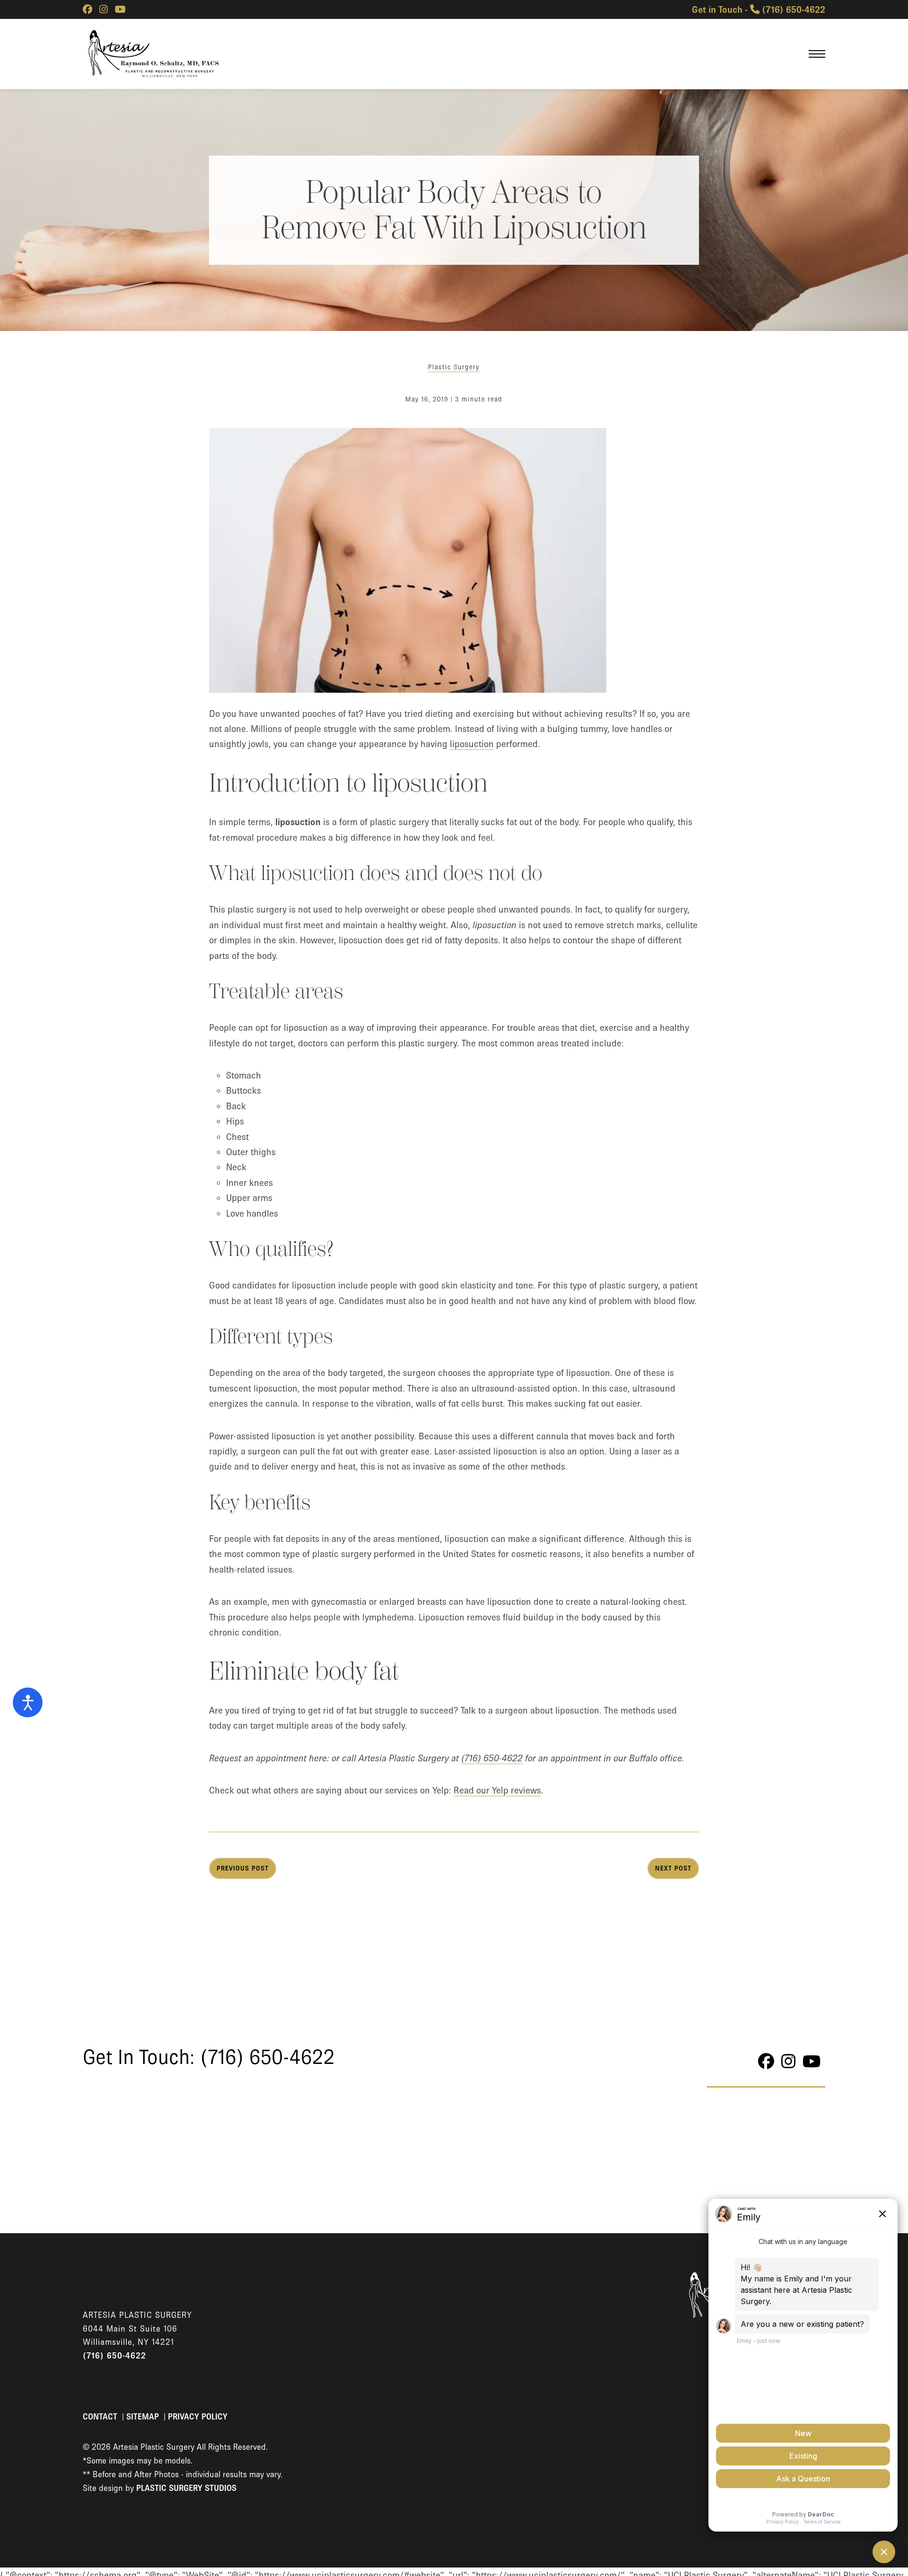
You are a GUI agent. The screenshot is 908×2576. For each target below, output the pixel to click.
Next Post (673, 1868)
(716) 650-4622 (492, 1758)
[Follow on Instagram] (104, 9)
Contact (101, 2417)
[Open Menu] (817, 54)
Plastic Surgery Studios (186, 2488)
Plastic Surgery (454, 367)
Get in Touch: (209, 2057)
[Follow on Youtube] (120, 9)
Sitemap (144, 2417)
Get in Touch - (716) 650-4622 (759, 9)
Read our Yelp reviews (497, 1790)
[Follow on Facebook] (87, 9)
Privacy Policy (198, 2417)
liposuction (472, 744)
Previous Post (243, 1868)
